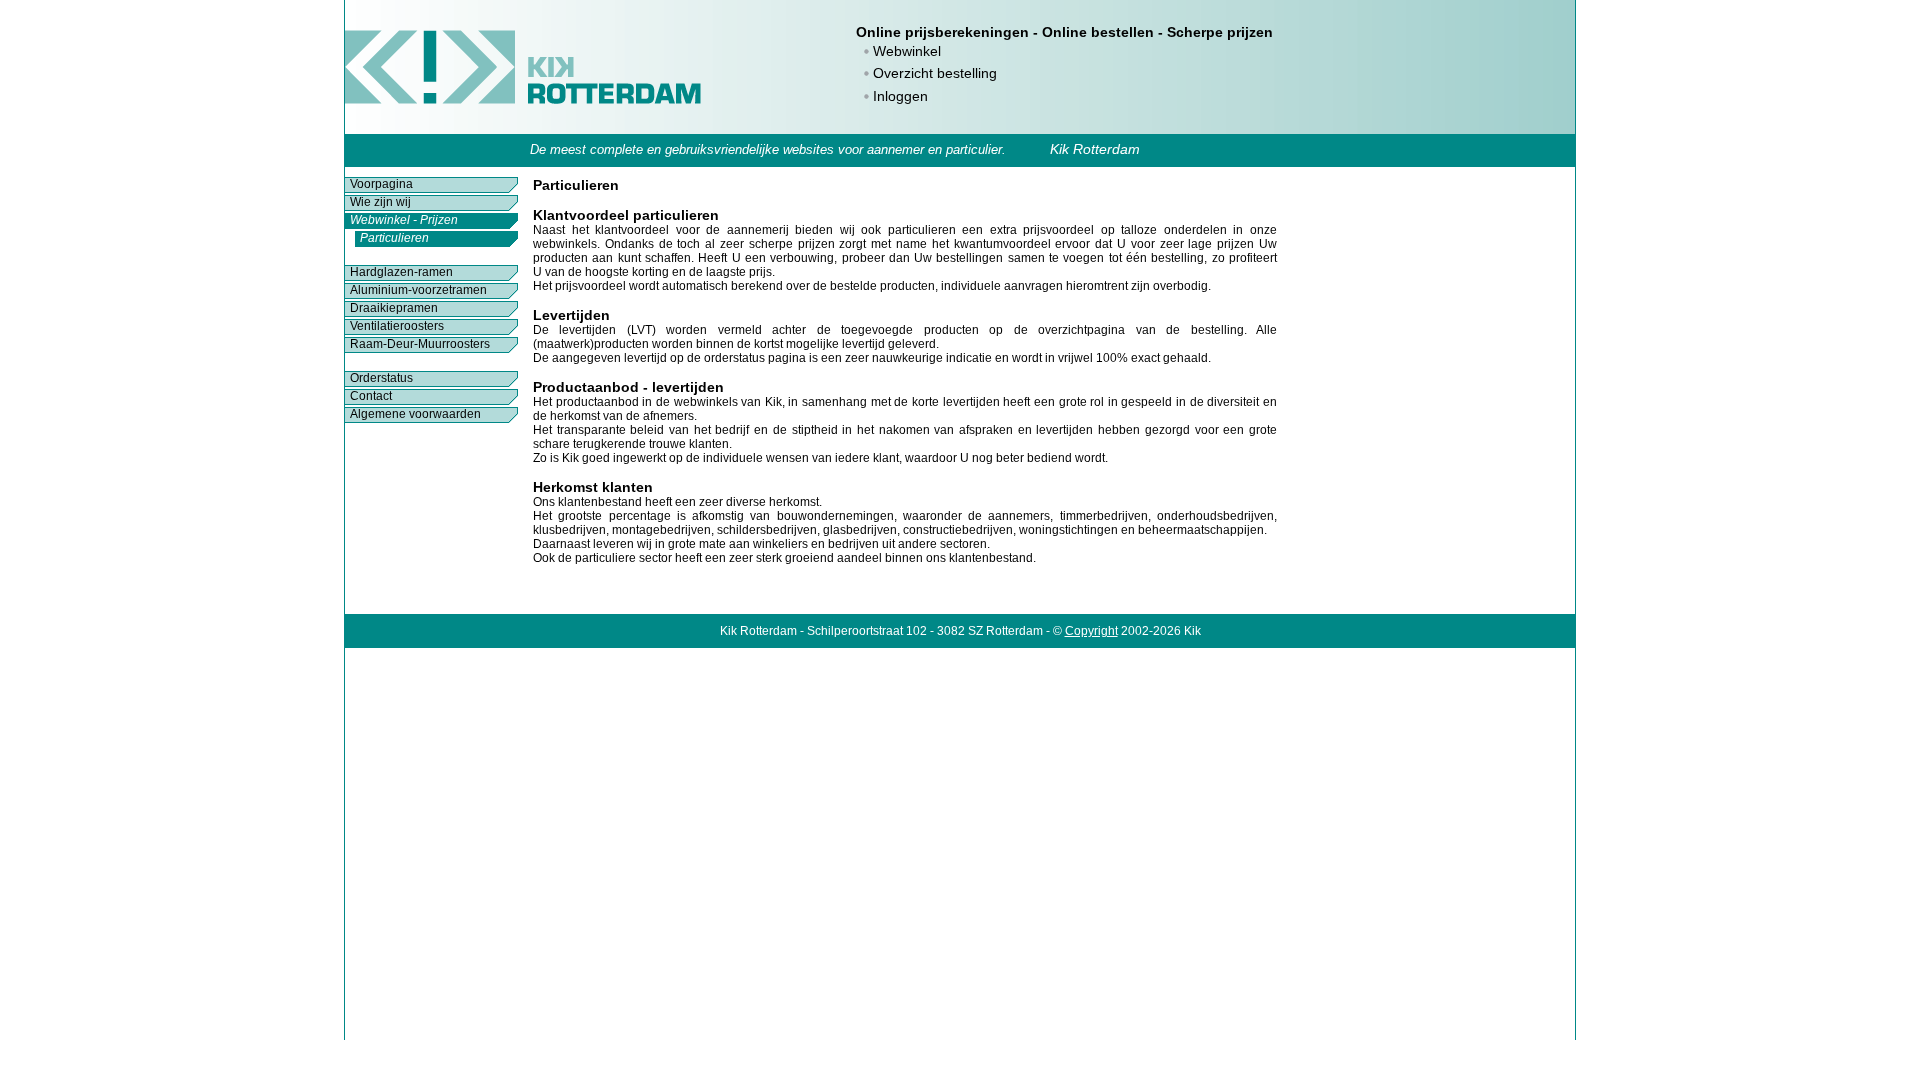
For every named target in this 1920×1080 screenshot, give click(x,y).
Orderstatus (381, 378)
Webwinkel (907, 51)
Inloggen (900, 96)
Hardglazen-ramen (401, 272)
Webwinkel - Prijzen (404, 220)
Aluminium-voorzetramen (418, 290)
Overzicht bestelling (935, 73)
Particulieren (394, 238)
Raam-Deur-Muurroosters (420, 344)
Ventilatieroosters (397, 326)
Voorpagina (381, 184)
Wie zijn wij (380, 202)
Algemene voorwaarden (415, 414)
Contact (371, 396)
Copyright (1091, 631)
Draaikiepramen (394, 308)
